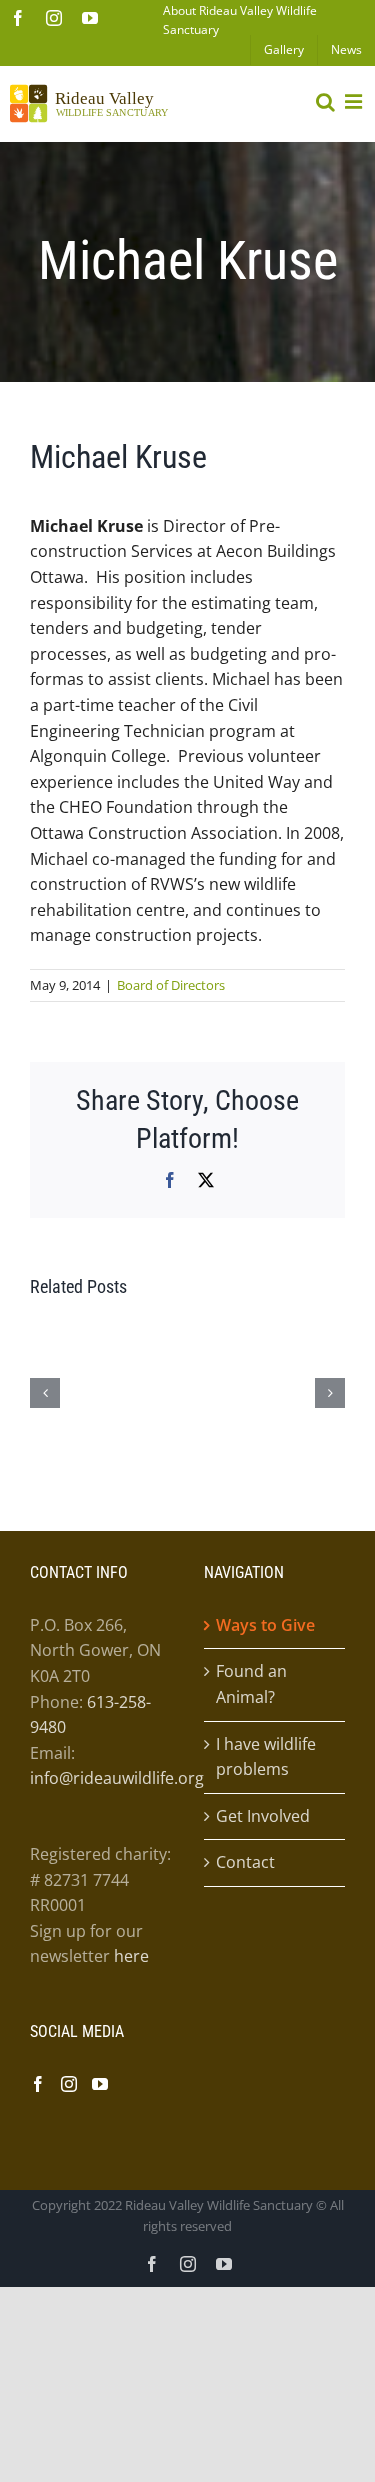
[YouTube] (100, 2084)
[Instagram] (69, 2084)
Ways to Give (265, 1625)
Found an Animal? (251, 1684)
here (131, 1956)
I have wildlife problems (266, 1757)
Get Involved (263, 1816)
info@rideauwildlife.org (117, 1778)
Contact (245, 1862)
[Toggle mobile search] (325, 102)
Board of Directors (171, 985)
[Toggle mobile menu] (355, 102)
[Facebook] (38, 2084)
